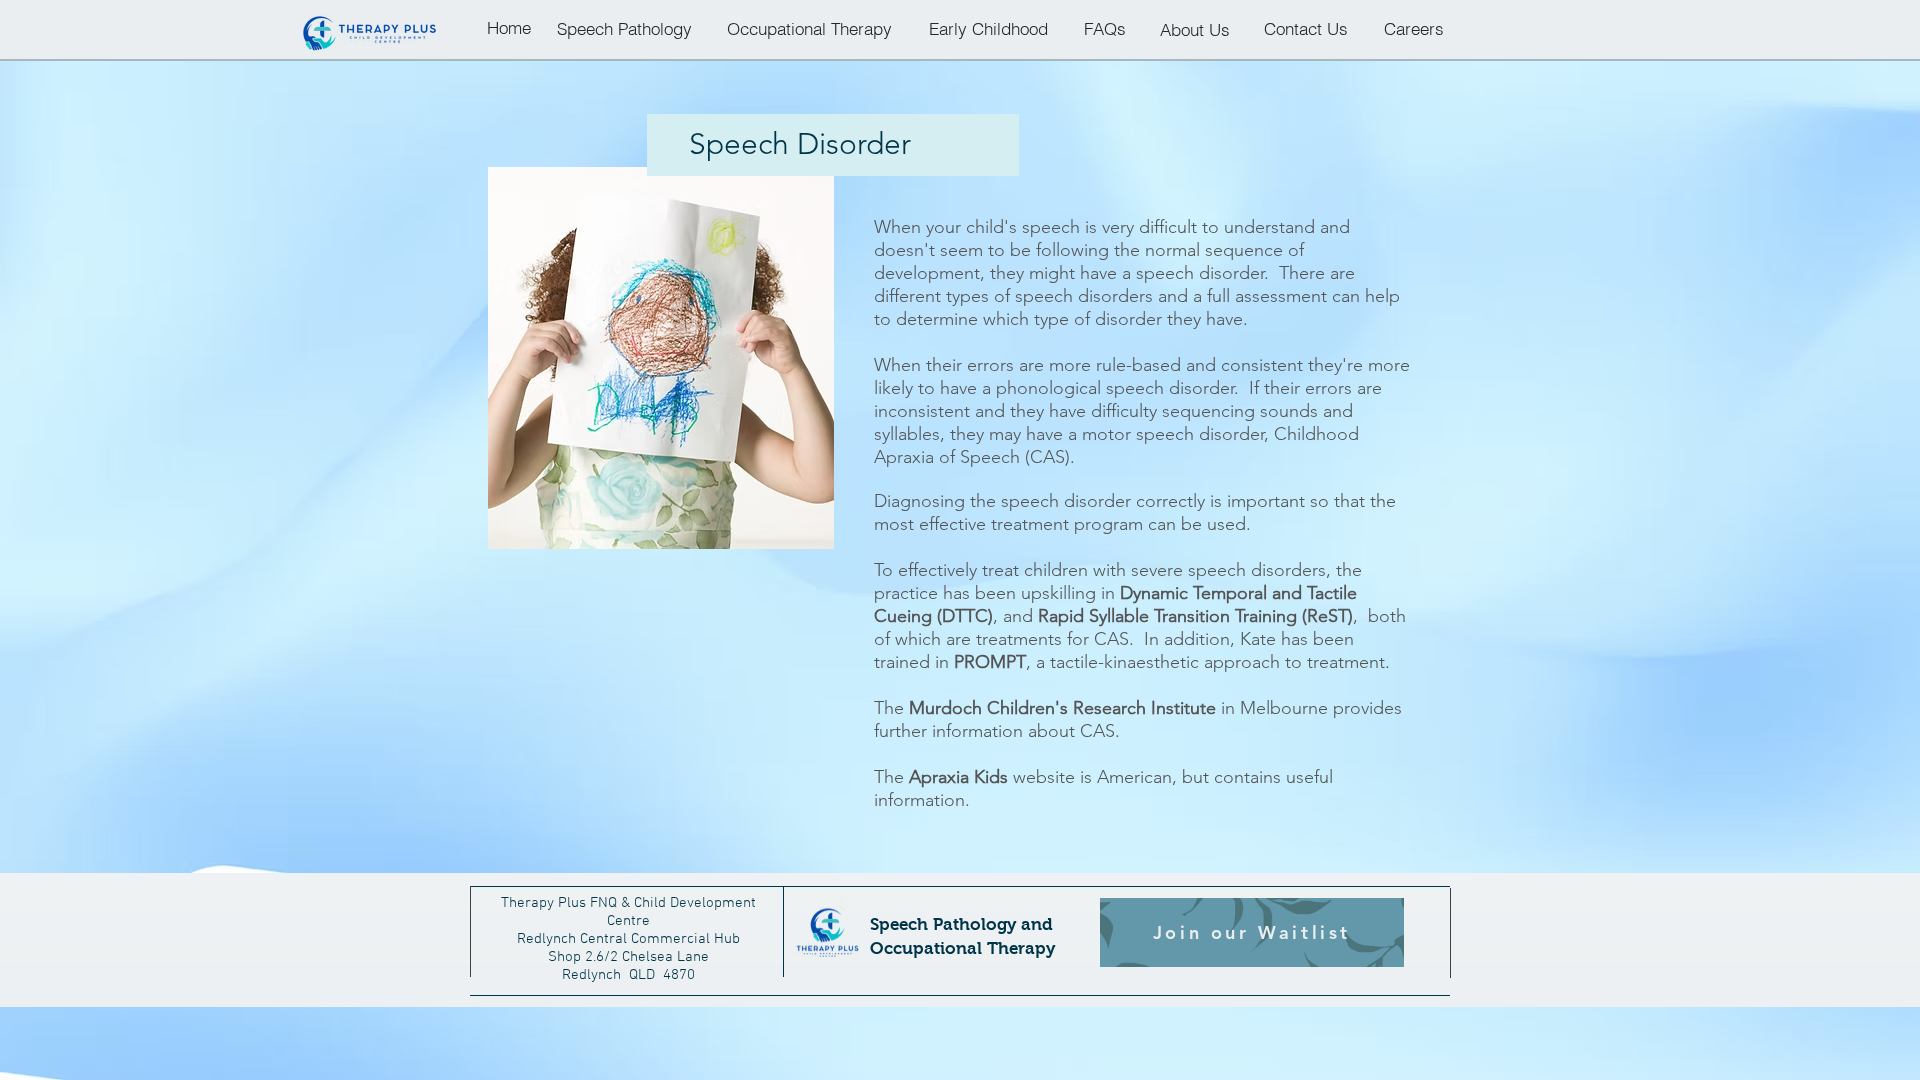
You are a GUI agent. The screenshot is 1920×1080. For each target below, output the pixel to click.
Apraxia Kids (958, 777)
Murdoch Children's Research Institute (1062, 708)
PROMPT (990, 662)
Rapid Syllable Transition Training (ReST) (1195, 616)
